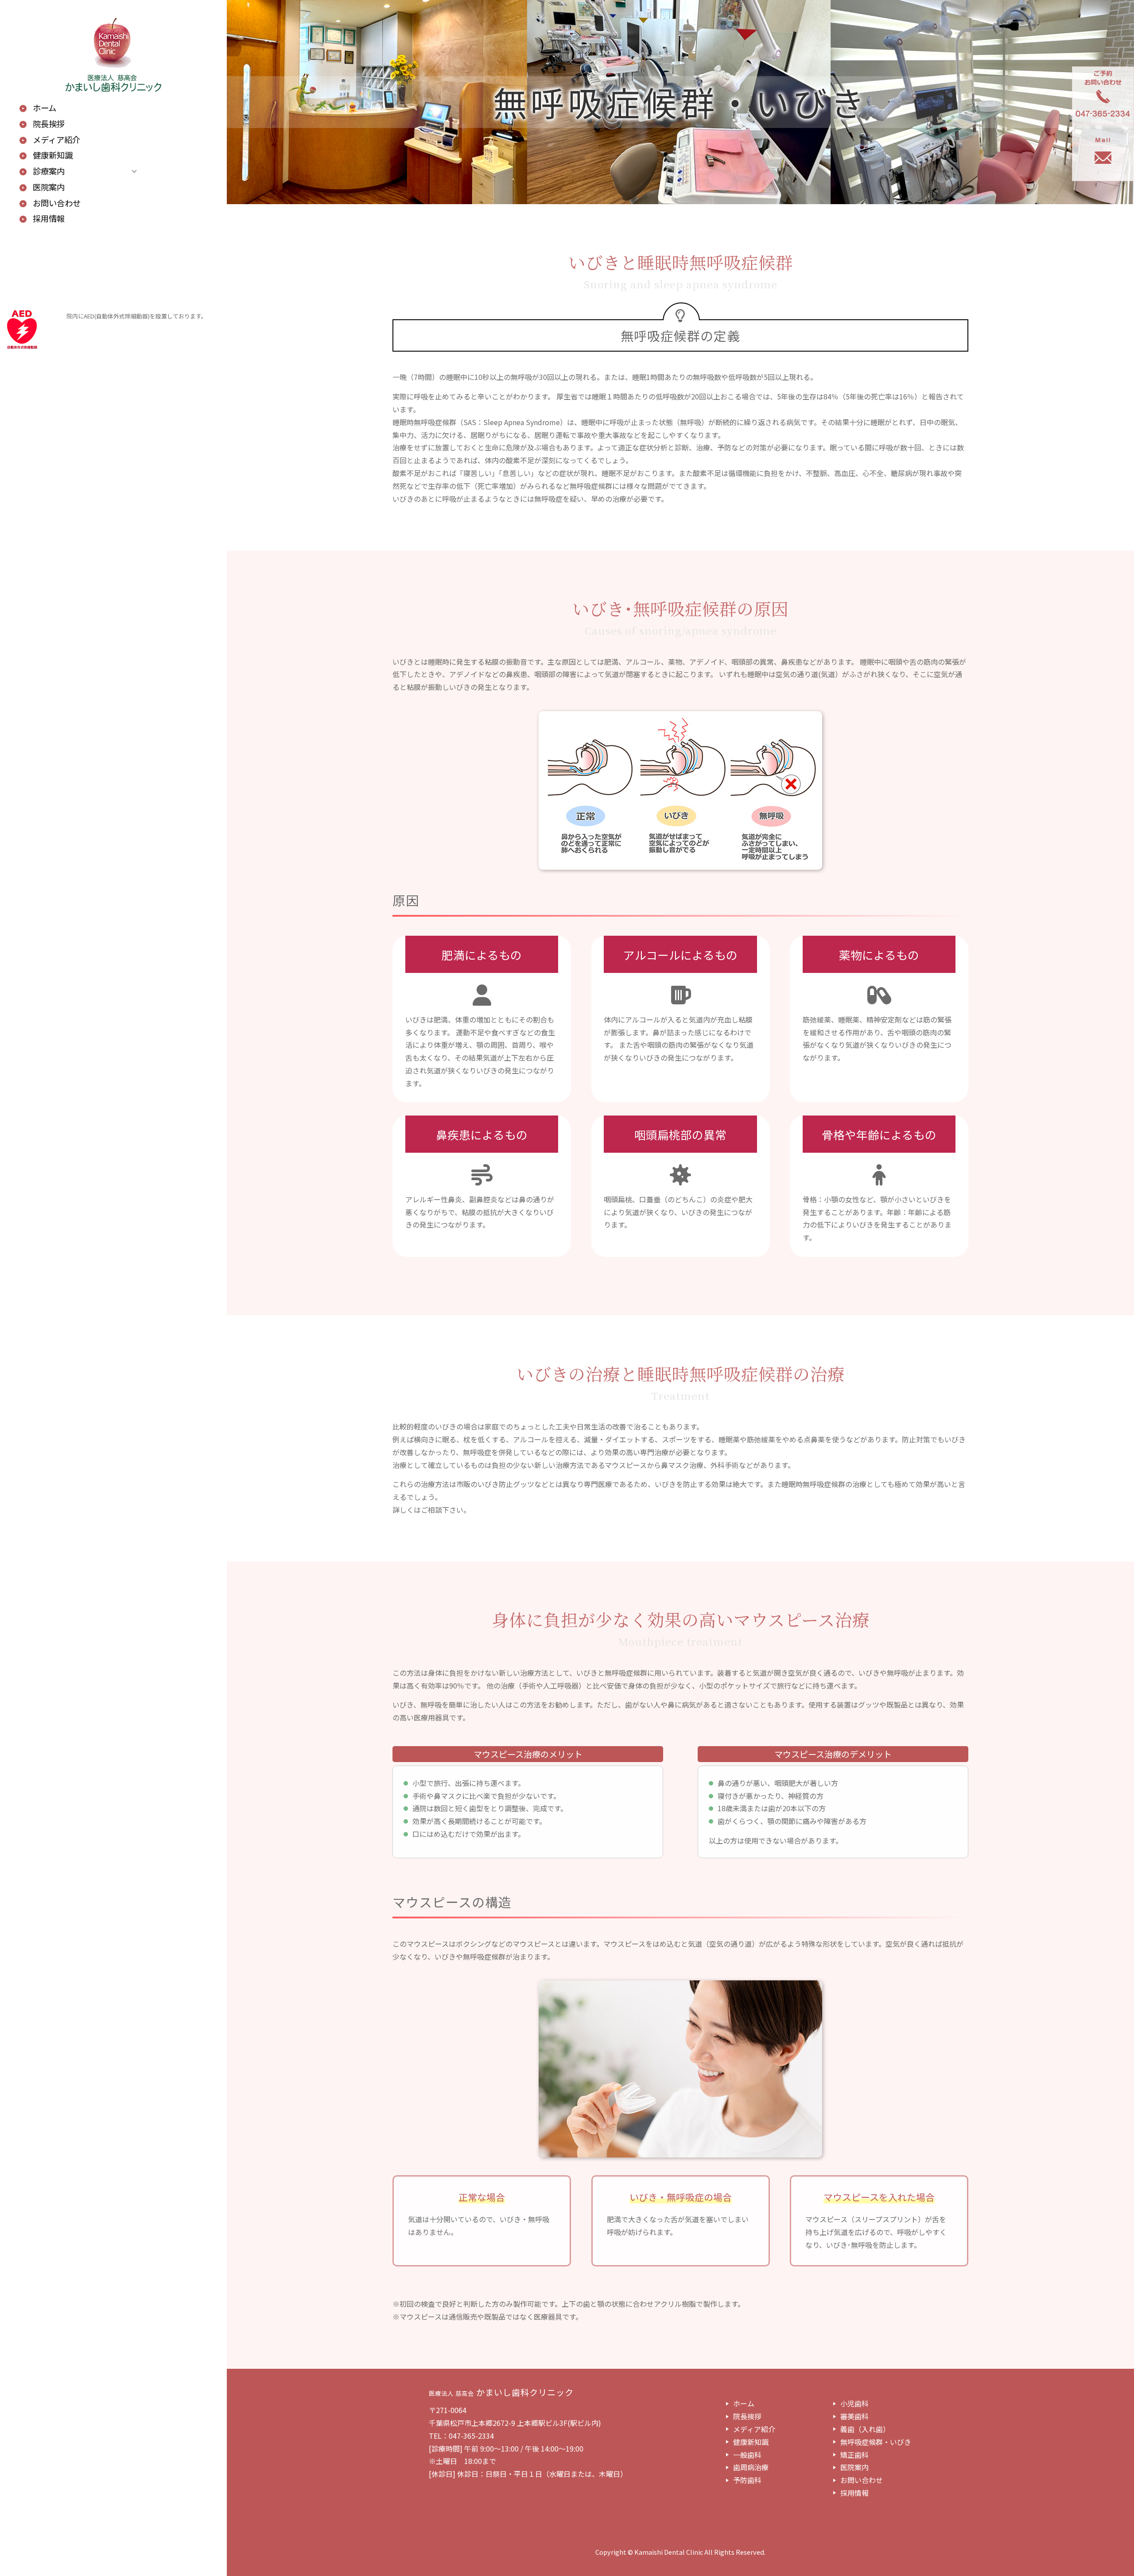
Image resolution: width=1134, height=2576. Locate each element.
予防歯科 (747, 2480)
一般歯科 (747, 2455)
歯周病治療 (751, 2467)
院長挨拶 (49, 124)
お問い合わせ (57, 203)
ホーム (45, 108)
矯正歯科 (854, 2455)
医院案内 (49, 187)
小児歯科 (854, 2403)
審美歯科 (854, 2416)
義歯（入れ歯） (865, 2429)
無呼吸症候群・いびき (876, 2442)
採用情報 (49, 219)
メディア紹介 (56, 140)
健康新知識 (53, 155)
